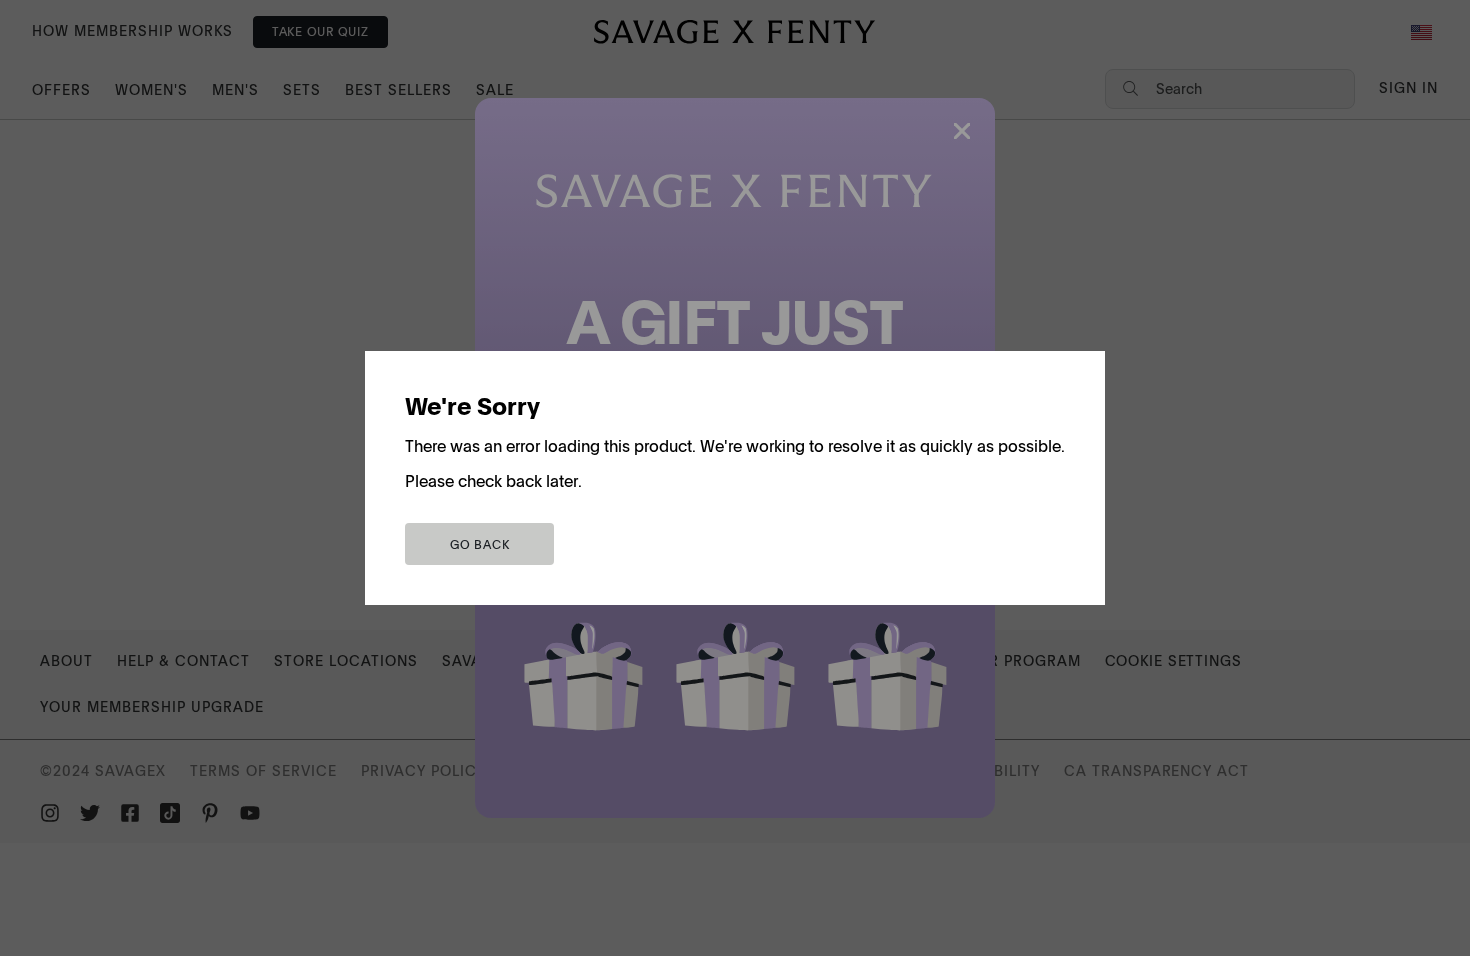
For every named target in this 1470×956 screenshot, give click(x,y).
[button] (479, 544)
